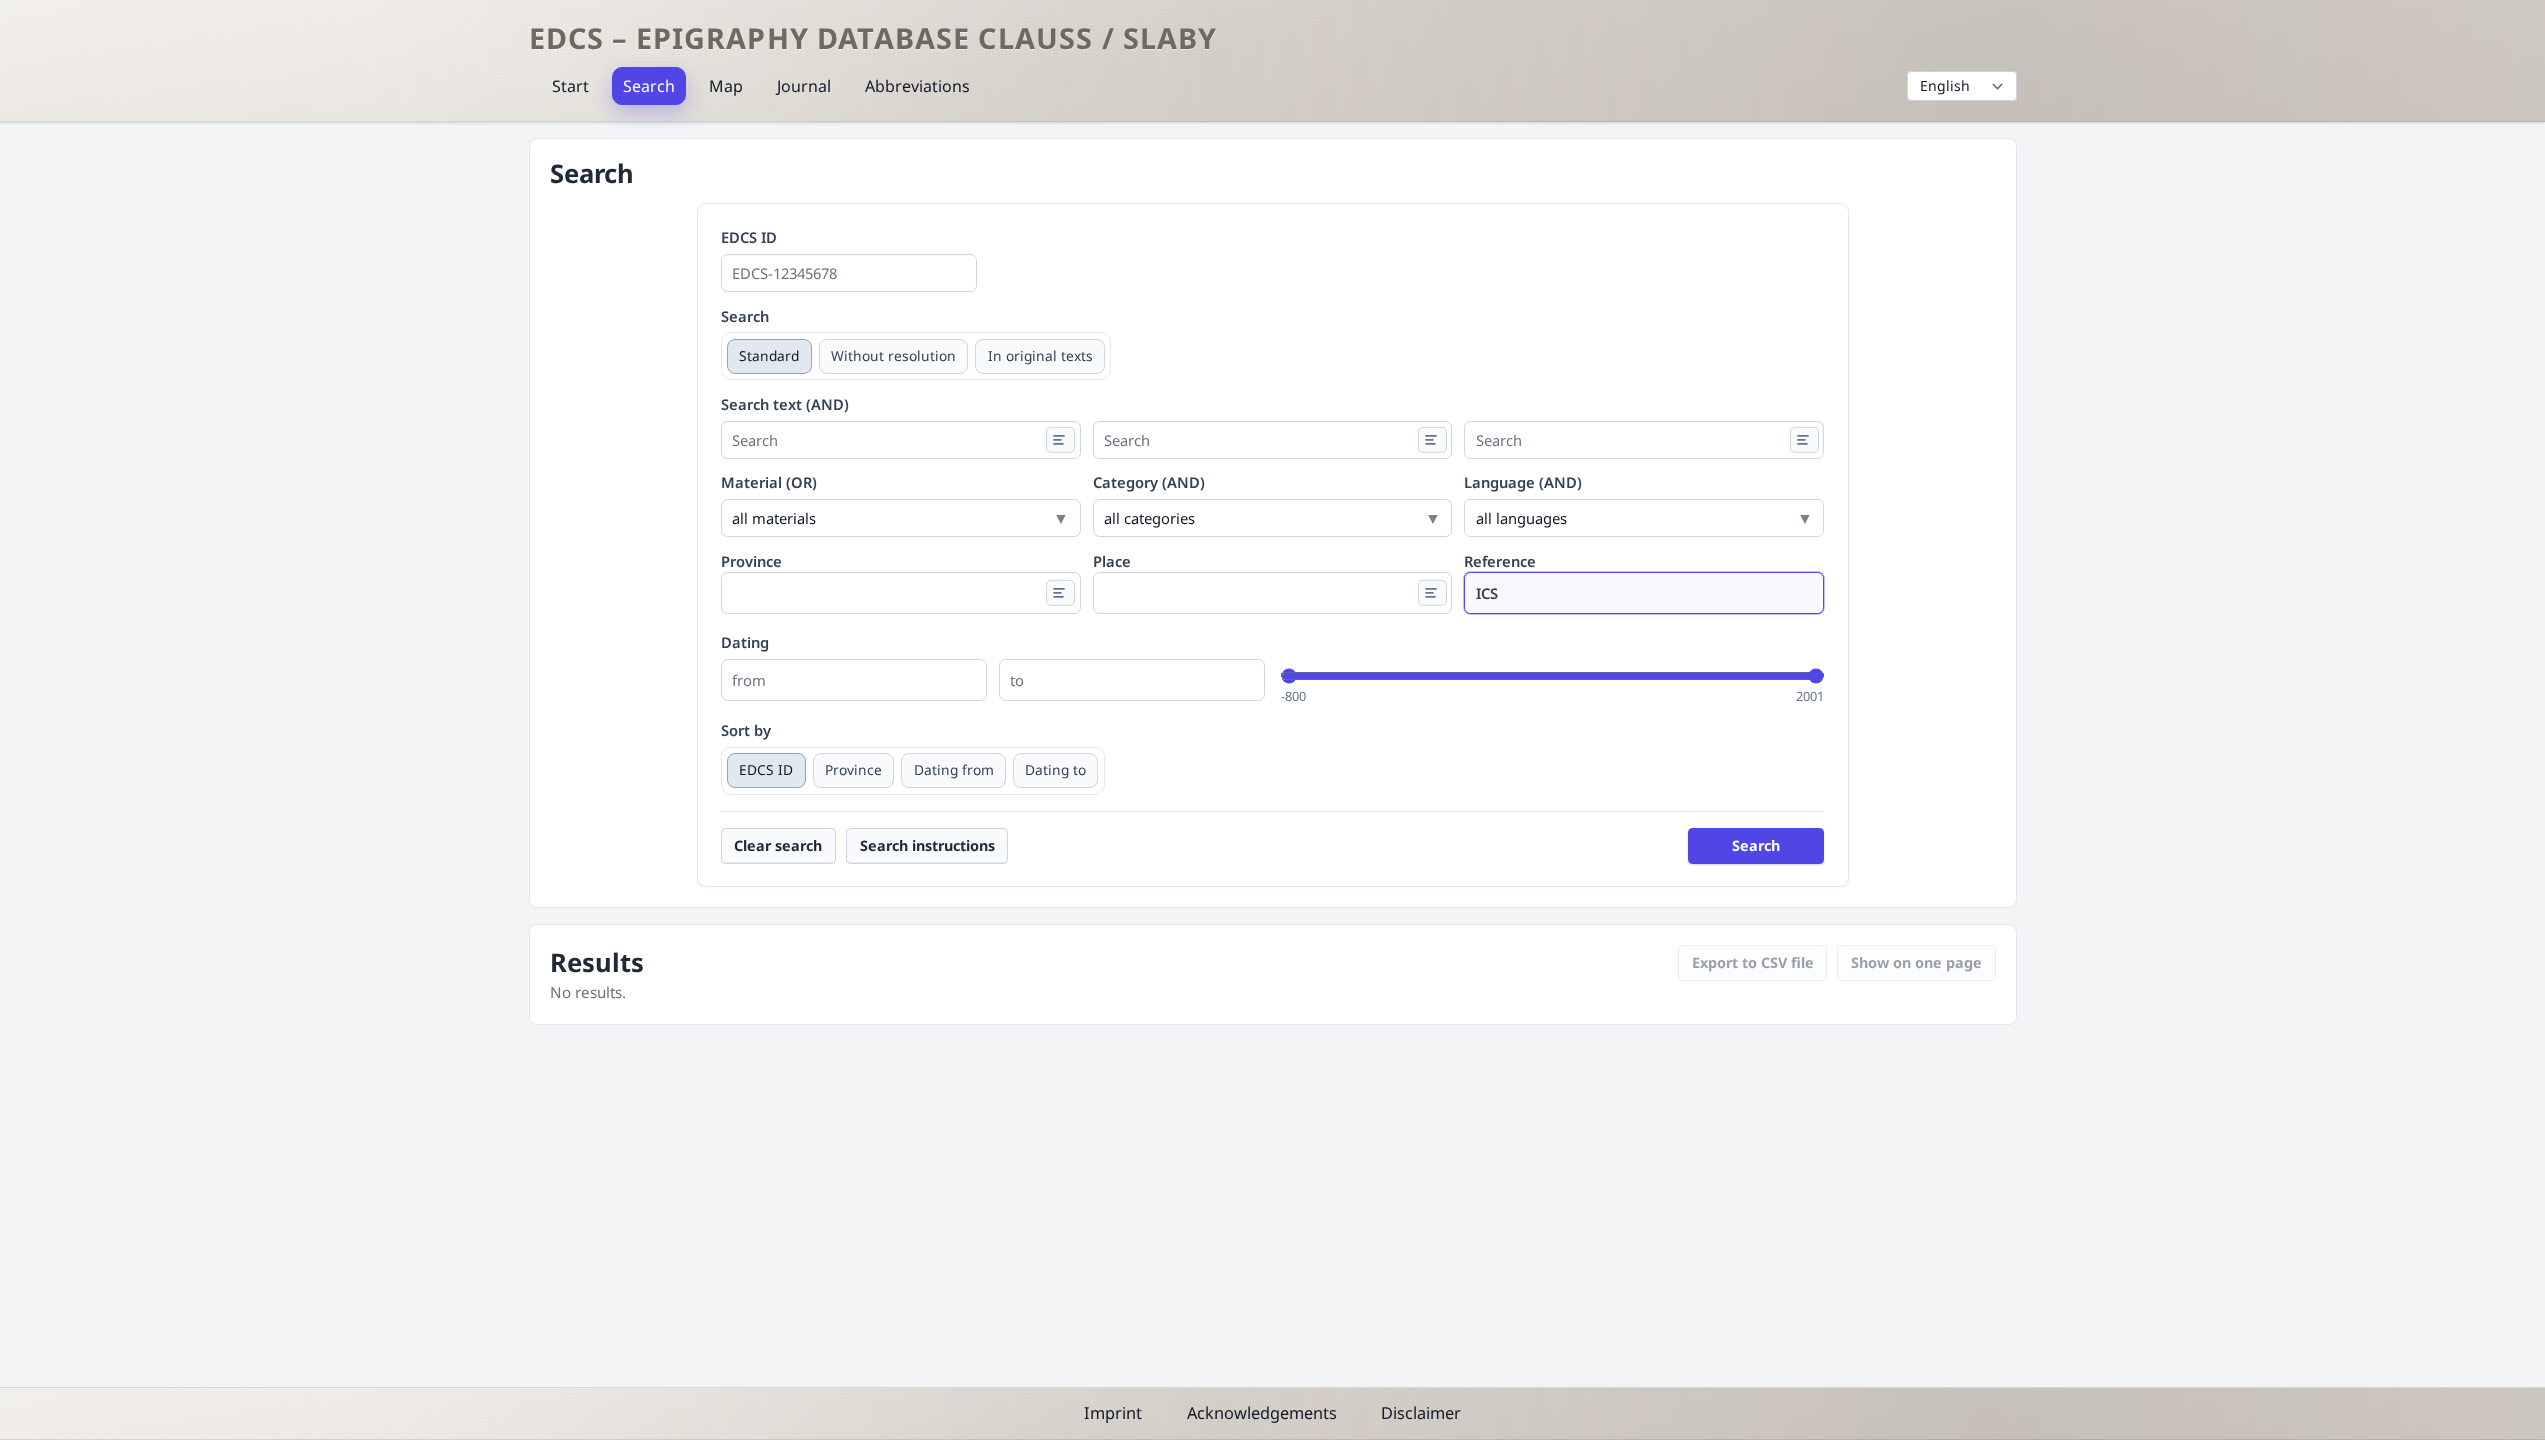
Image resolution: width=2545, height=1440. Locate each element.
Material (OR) (769, 482)
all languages (1521, 518)
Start (570, 86)
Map (726, 86)
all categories (1149, 518)
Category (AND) (1149, 482)
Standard (769, 355)
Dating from (954, 769)
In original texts (1040, 355)
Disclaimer (1421, 1413)
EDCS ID (749, 237)
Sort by (746, 730)
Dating (745, 642)
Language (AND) (1523, 482)
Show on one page (1916, 962)
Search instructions (927, 845)
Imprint (1113, 1413)
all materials (774, 518)
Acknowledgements (1262, 1413)
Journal (804, 86)
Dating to (1055, 769)
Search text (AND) (785, 404)
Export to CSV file (1753, 962)
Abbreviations (917, 86)
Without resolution (893, 355)
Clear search (778, 845)
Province (853, 769)
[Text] (1060, 439)
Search (649, 86)
